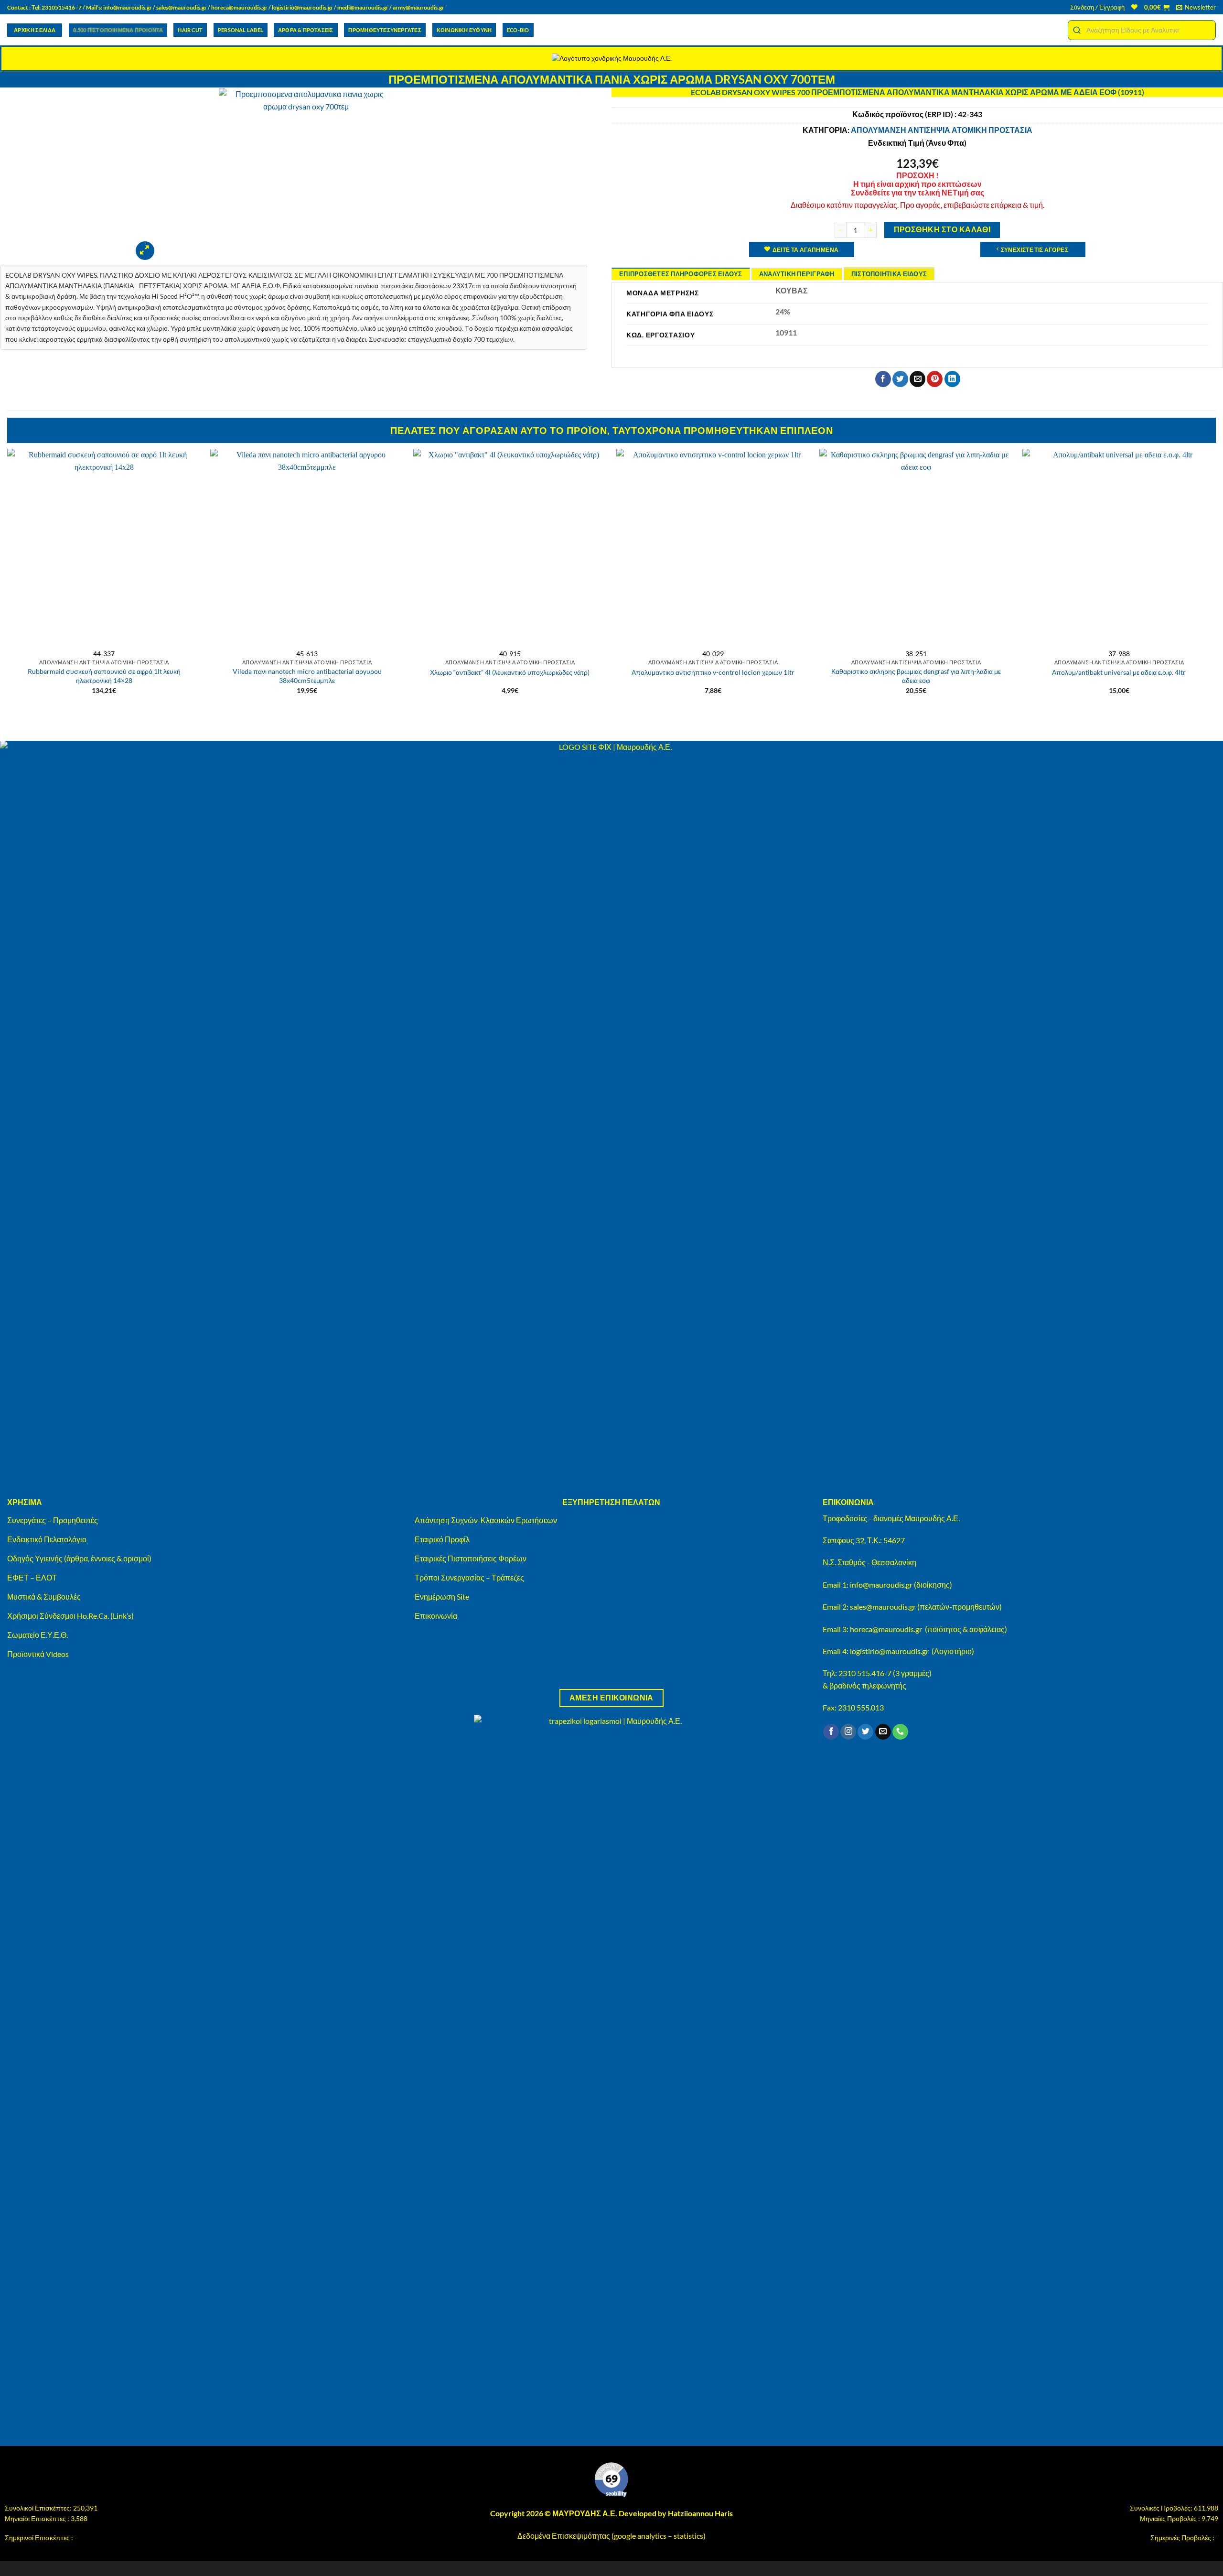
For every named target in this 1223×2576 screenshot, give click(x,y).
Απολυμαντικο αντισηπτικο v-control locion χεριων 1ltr (713, 672)
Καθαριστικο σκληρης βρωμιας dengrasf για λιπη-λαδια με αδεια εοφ (916, 676)
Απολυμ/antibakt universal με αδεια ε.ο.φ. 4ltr (1119, 672)
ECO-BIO (518, 30)
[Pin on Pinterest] (935, 379)
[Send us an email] (883, 1732)
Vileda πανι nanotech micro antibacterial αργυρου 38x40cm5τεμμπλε (307, 676)
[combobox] (1142, 30)
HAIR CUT (190, 30)
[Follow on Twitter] (865, 1732)
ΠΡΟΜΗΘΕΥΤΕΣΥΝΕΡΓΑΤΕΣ (385, 30)
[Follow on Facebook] (831, 1732)
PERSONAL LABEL (241, 30)
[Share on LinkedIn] (952, 379)
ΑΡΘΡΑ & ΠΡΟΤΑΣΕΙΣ (306, 30)
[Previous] (8, 585)
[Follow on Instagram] (848, 1732)
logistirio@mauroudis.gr (302, 7)
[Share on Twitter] (900, 379)
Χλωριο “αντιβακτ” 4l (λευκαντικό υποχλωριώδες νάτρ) (510, 672)
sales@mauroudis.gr (182, 7)
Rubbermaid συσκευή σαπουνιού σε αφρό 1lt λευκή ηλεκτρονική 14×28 (104, 676)
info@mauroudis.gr (128, 7)
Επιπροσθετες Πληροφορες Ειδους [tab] (681, 274)
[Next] (1215, 585)
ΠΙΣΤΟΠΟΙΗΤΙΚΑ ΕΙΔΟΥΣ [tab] (889, 274)
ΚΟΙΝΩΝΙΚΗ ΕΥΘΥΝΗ (464, 30)
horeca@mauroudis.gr (239, 7)
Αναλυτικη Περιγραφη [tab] (797, 274)
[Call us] (900, 1732)
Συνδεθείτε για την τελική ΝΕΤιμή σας (917, 192)
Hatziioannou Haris (700, 2513)
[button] (1097, 7)
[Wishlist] (1134, 7)
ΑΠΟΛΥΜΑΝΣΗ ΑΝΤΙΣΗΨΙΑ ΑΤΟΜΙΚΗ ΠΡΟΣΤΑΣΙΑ (942, 130)
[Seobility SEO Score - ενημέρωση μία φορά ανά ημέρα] (611, 2480)
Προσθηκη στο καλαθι (942, 229)
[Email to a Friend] (917, 379)
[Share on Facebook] (883, 379)
